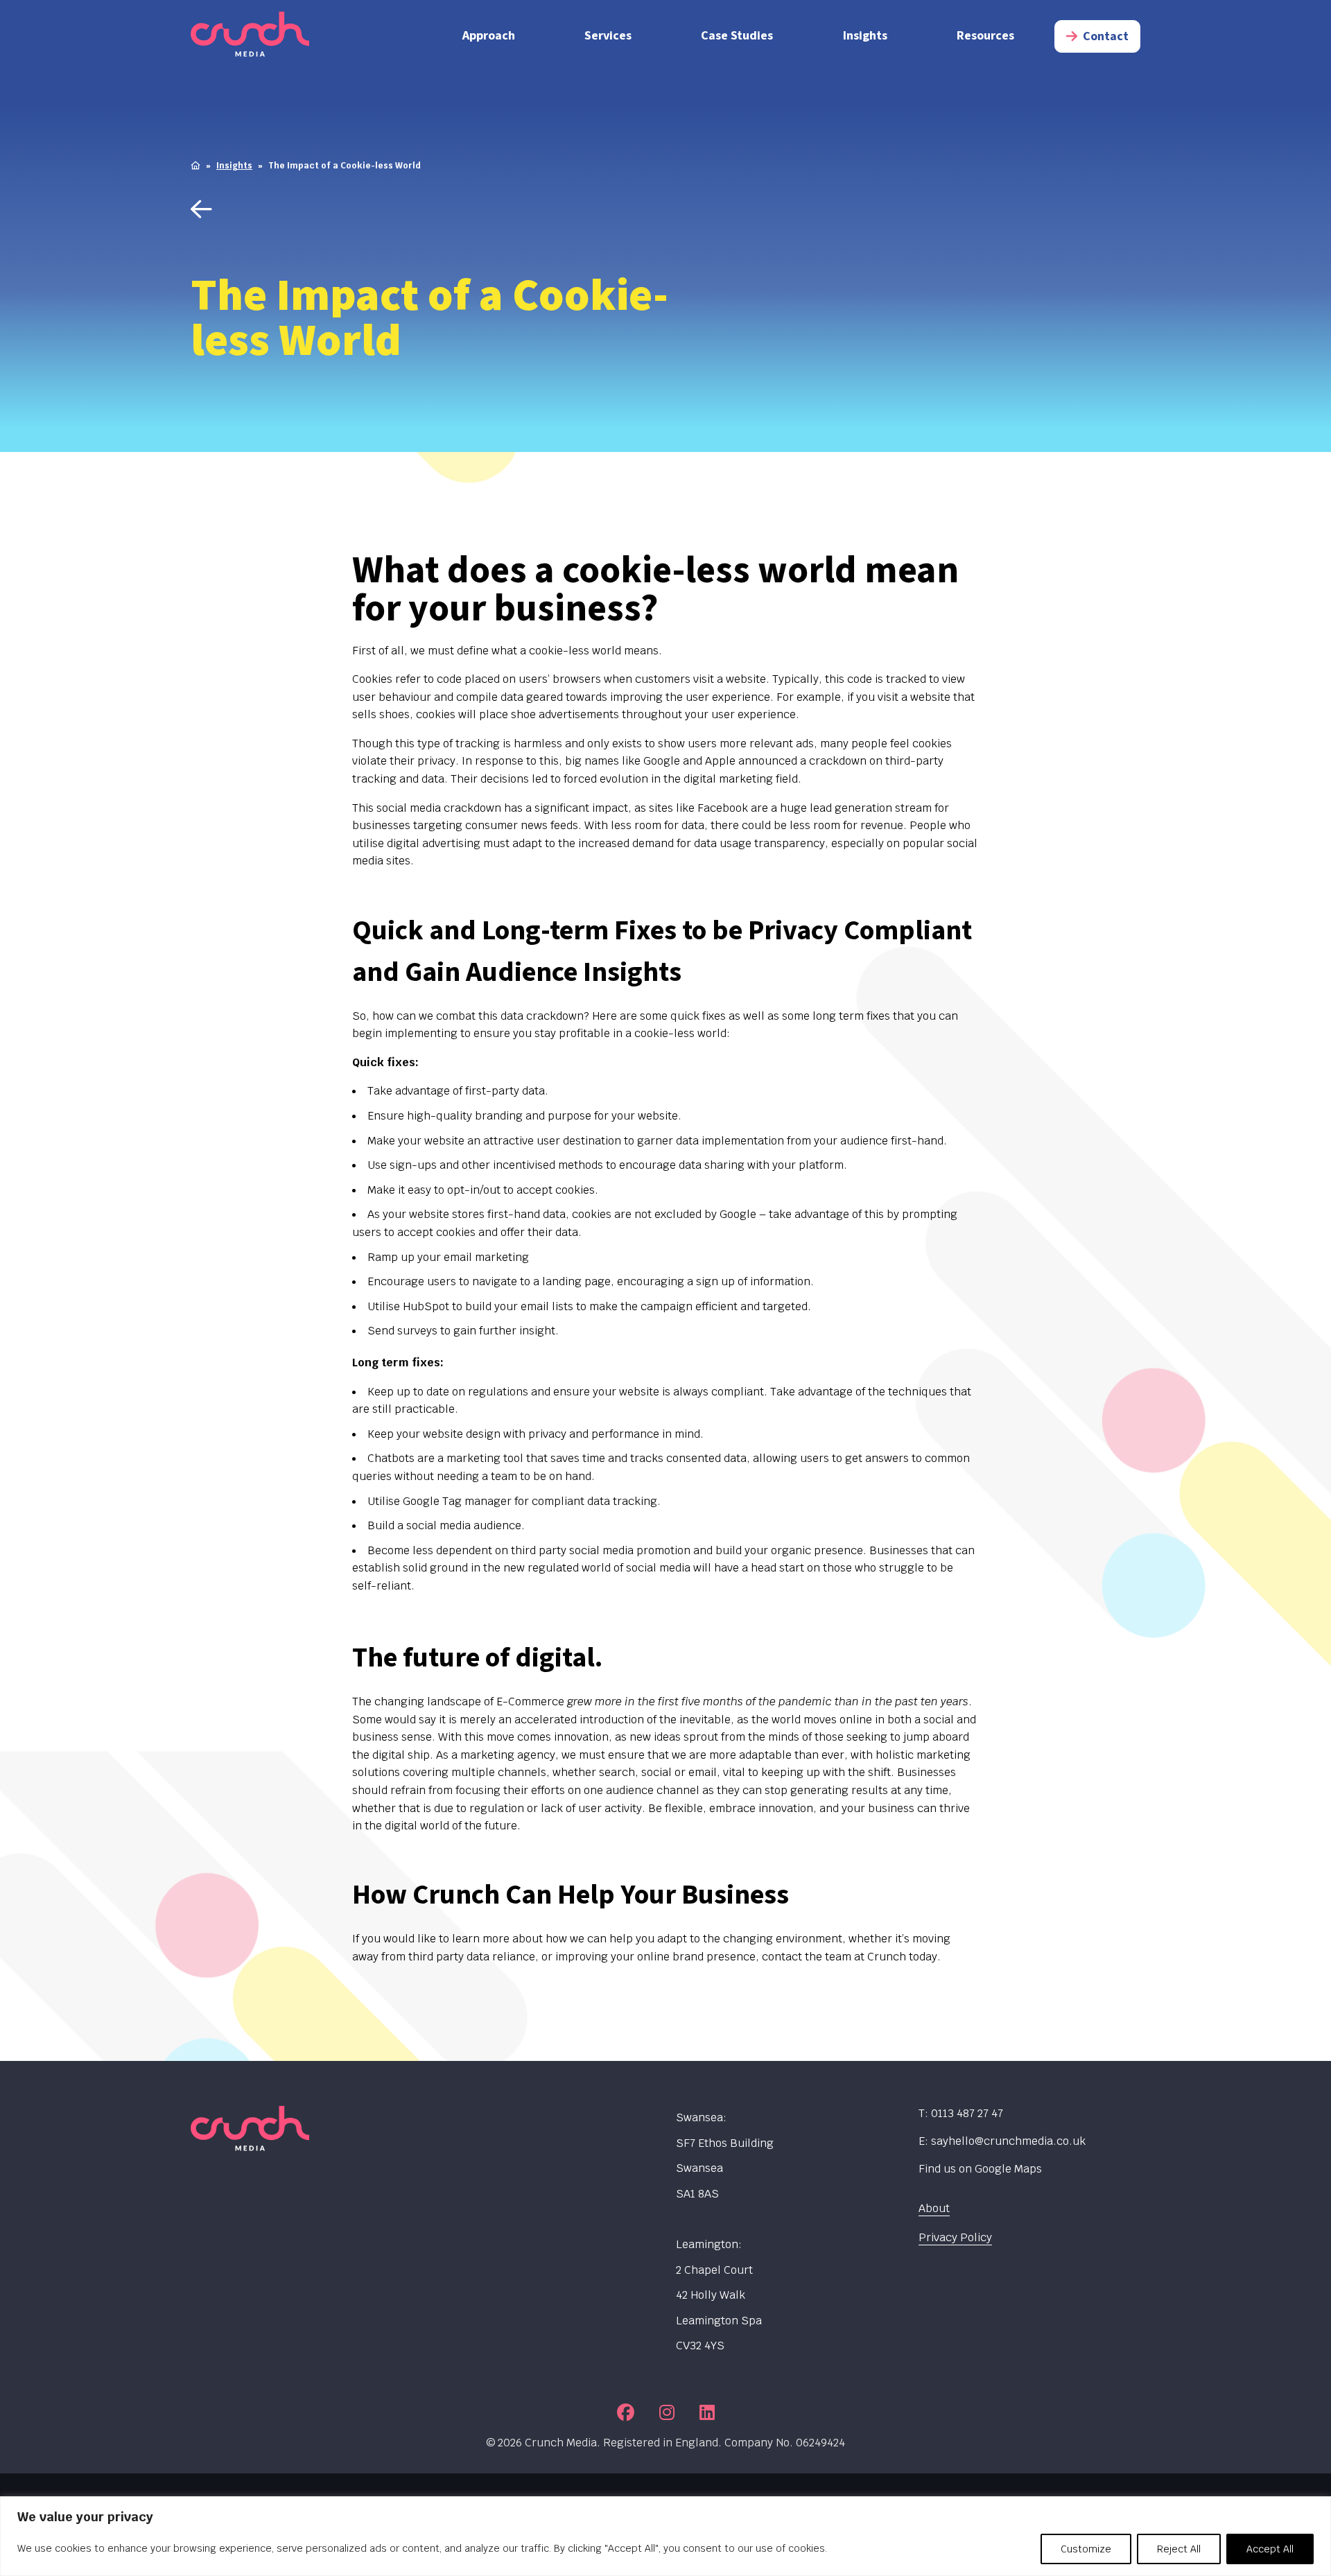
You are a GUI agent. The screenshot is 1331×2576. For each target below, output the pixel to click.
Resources (985, 36)
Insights (865, 36)
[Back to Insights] (463, 210)
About (934, 2208)
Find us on (980, 2169)
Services (608, 36)
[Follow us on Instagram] (667, 2412)
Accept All (1270, 2549)
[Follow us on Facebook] (626, 2412)
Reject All (1179, 2549)
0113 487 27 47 (967, 2113)
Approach (489, 36)
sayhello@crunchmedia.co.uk (1008, 2141)
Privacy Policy (955, 2237)
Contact (1106, 36)
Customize (1086, 2549)
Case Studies (737, 36)
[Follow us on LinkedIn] (707, 2412)
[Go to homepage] (302, 36)
